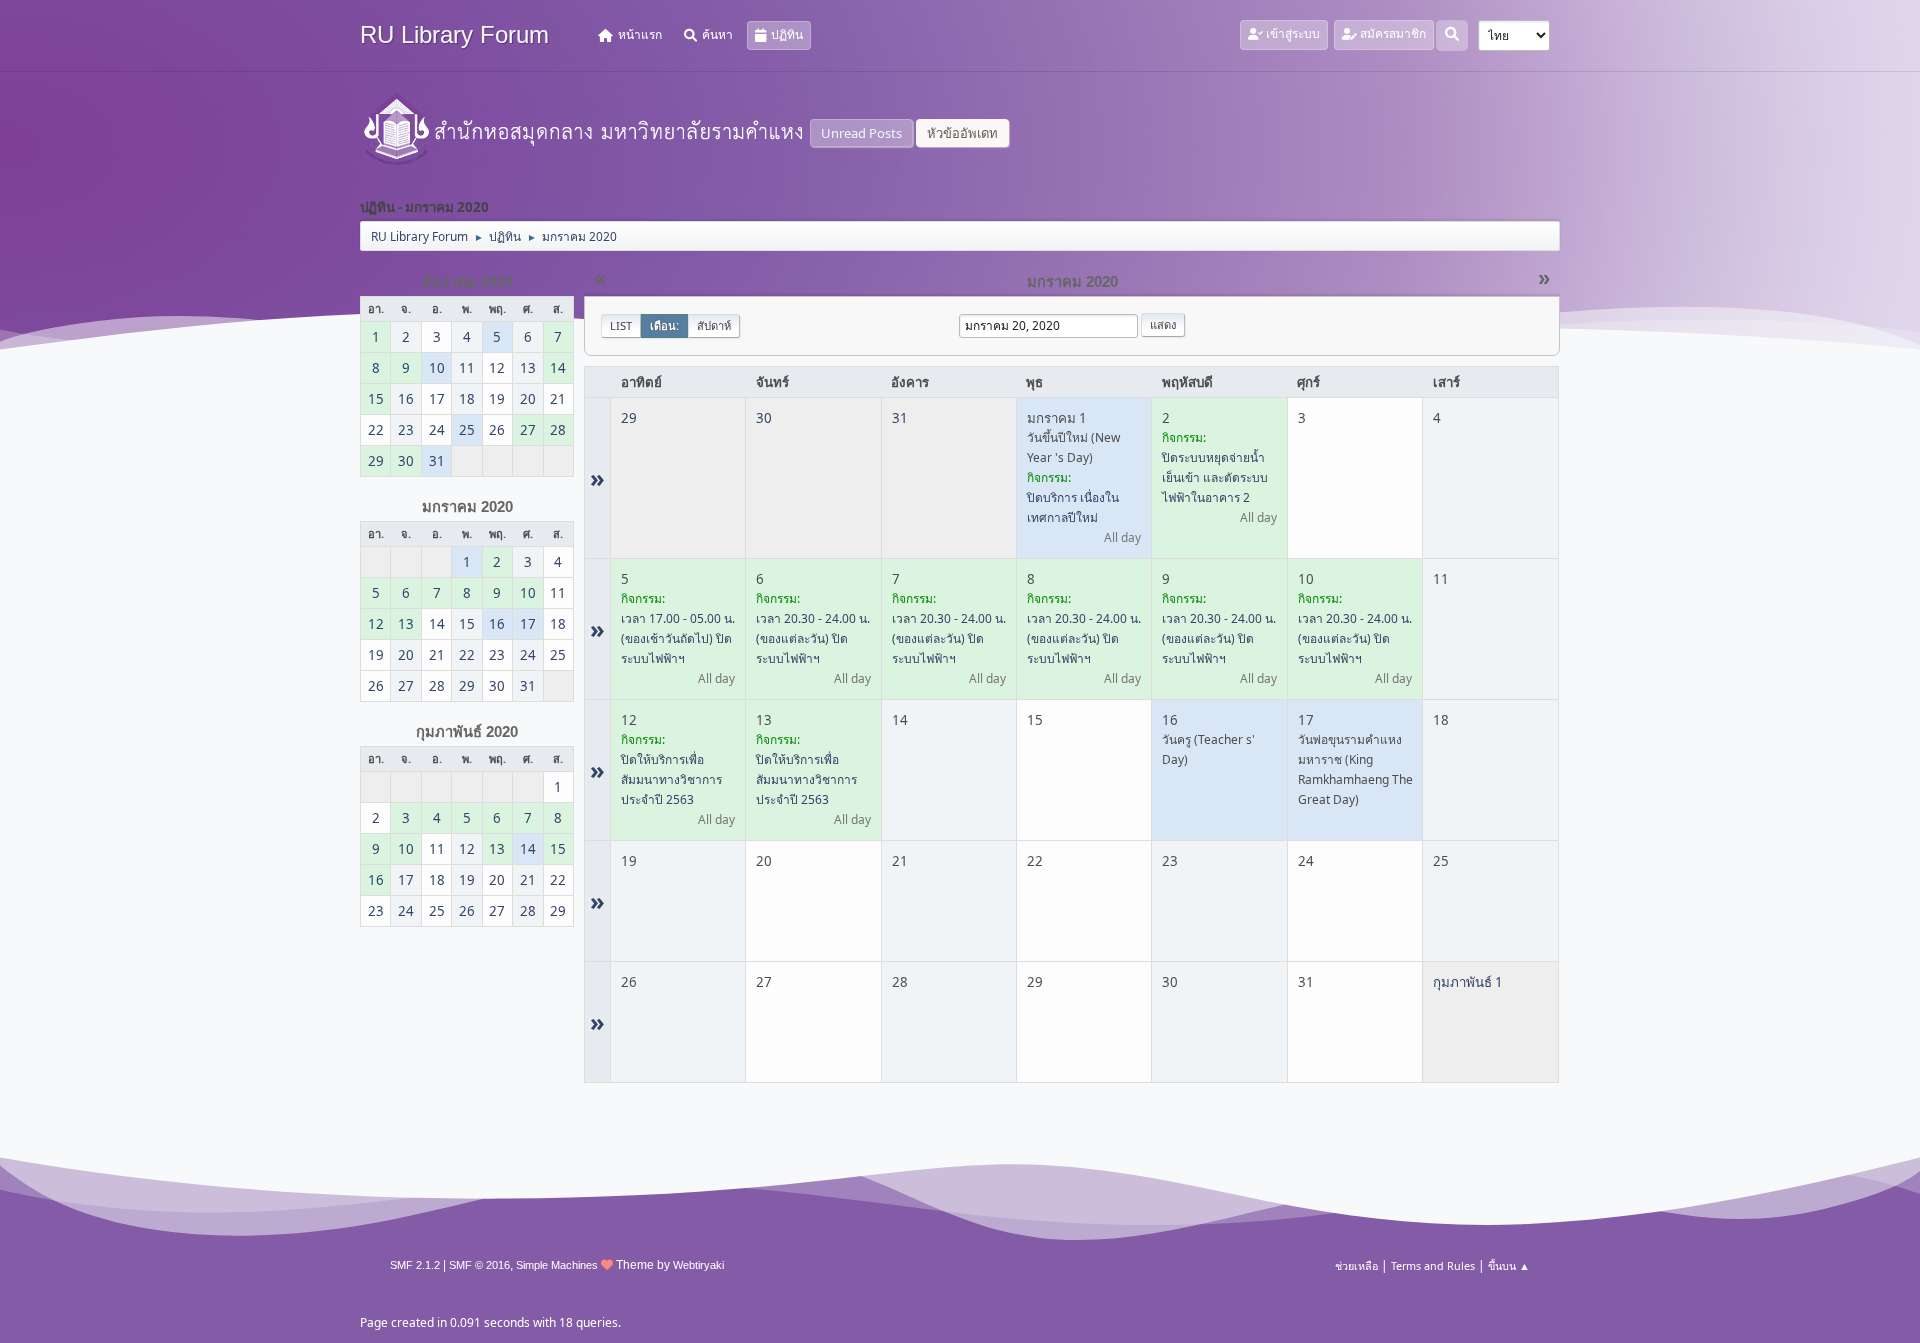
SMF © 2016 (479, 1265)
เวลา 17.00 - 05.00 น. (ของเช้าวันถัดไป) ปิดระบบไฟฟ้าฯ (678, 638)
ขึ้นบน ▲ (1509, 1265)
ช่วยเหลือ (1356, 1265)
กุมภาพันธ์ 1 (1468, 982)
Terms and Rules (1433, 1265)
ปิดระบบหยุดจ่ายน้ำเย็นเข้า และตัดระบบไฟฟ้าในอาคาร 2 (1215, 477)
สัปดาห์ (714, 325)
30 (764, 418)
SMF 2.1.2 (415, 1265)
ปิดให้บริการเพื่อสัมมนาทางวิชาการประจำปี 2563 (671, 779)
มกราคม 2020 (467, 507)
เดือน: (664, 325)
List (621, 325)
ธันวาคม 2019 (467, 282)
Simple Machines (557, 1265)
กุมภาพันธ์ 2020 (467, 732)
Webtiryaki (698, 1265)
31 (900, 418)
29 (629, 418)
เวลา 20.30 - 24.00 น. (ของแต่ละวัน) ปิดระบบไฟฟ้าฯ (813, 638)
